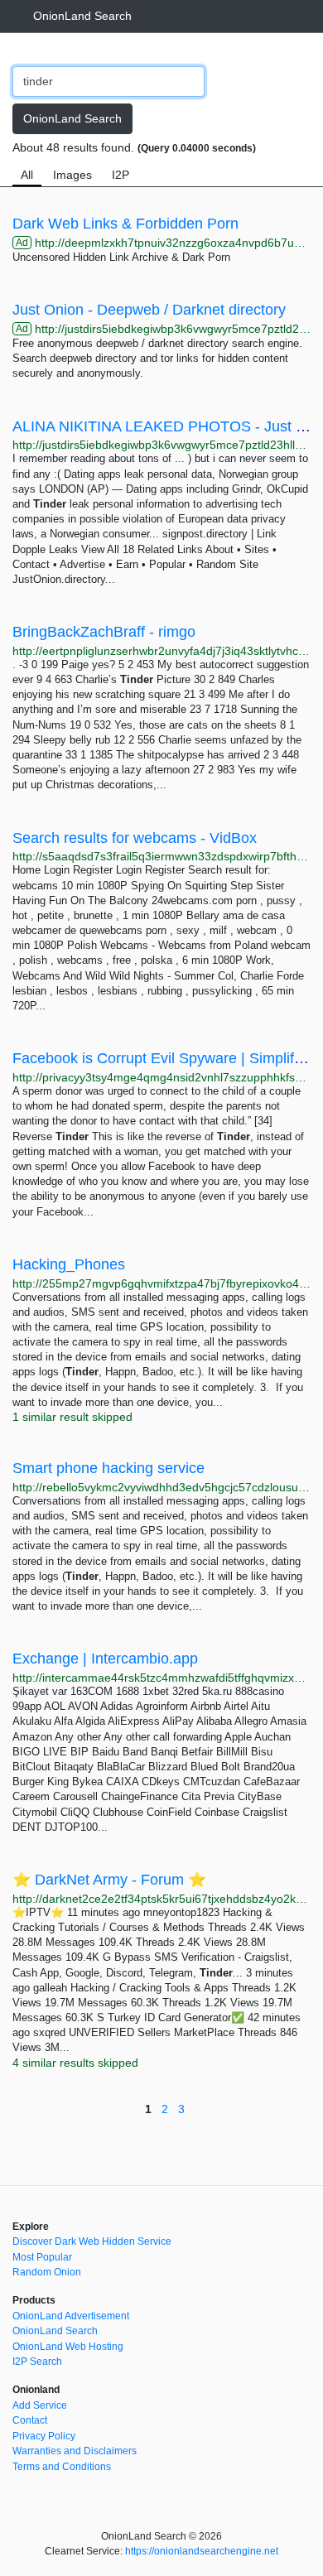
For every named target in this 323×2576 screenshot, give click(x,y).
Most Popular (42, 2257)
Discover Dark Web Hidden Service (92, 2241)
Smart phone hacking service (108, 1468)
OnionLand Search (82, 16)
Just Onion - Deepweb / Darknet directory (149, 310)
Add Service (40, 2405)
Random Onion (47, 2272)
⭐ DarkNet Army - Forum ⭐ (109, 1880)
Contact (30, 2420)
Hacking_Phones (69, 1264)
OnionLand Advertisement (71, 2316)
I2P (121, 175)
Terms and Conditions (62, 2467)
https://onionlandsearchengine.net (202, 2551)
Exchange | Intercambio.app (105, 1659)
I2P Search (37, 2362)
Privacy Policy (44, 2436)
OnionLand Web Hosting (68, 2347)
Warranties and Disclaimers (75, 2451)
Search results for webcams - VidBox (135, 838)
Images (72, 175)
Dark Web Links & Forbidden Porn (125, 224)
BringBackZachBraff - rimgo (104, 632)
